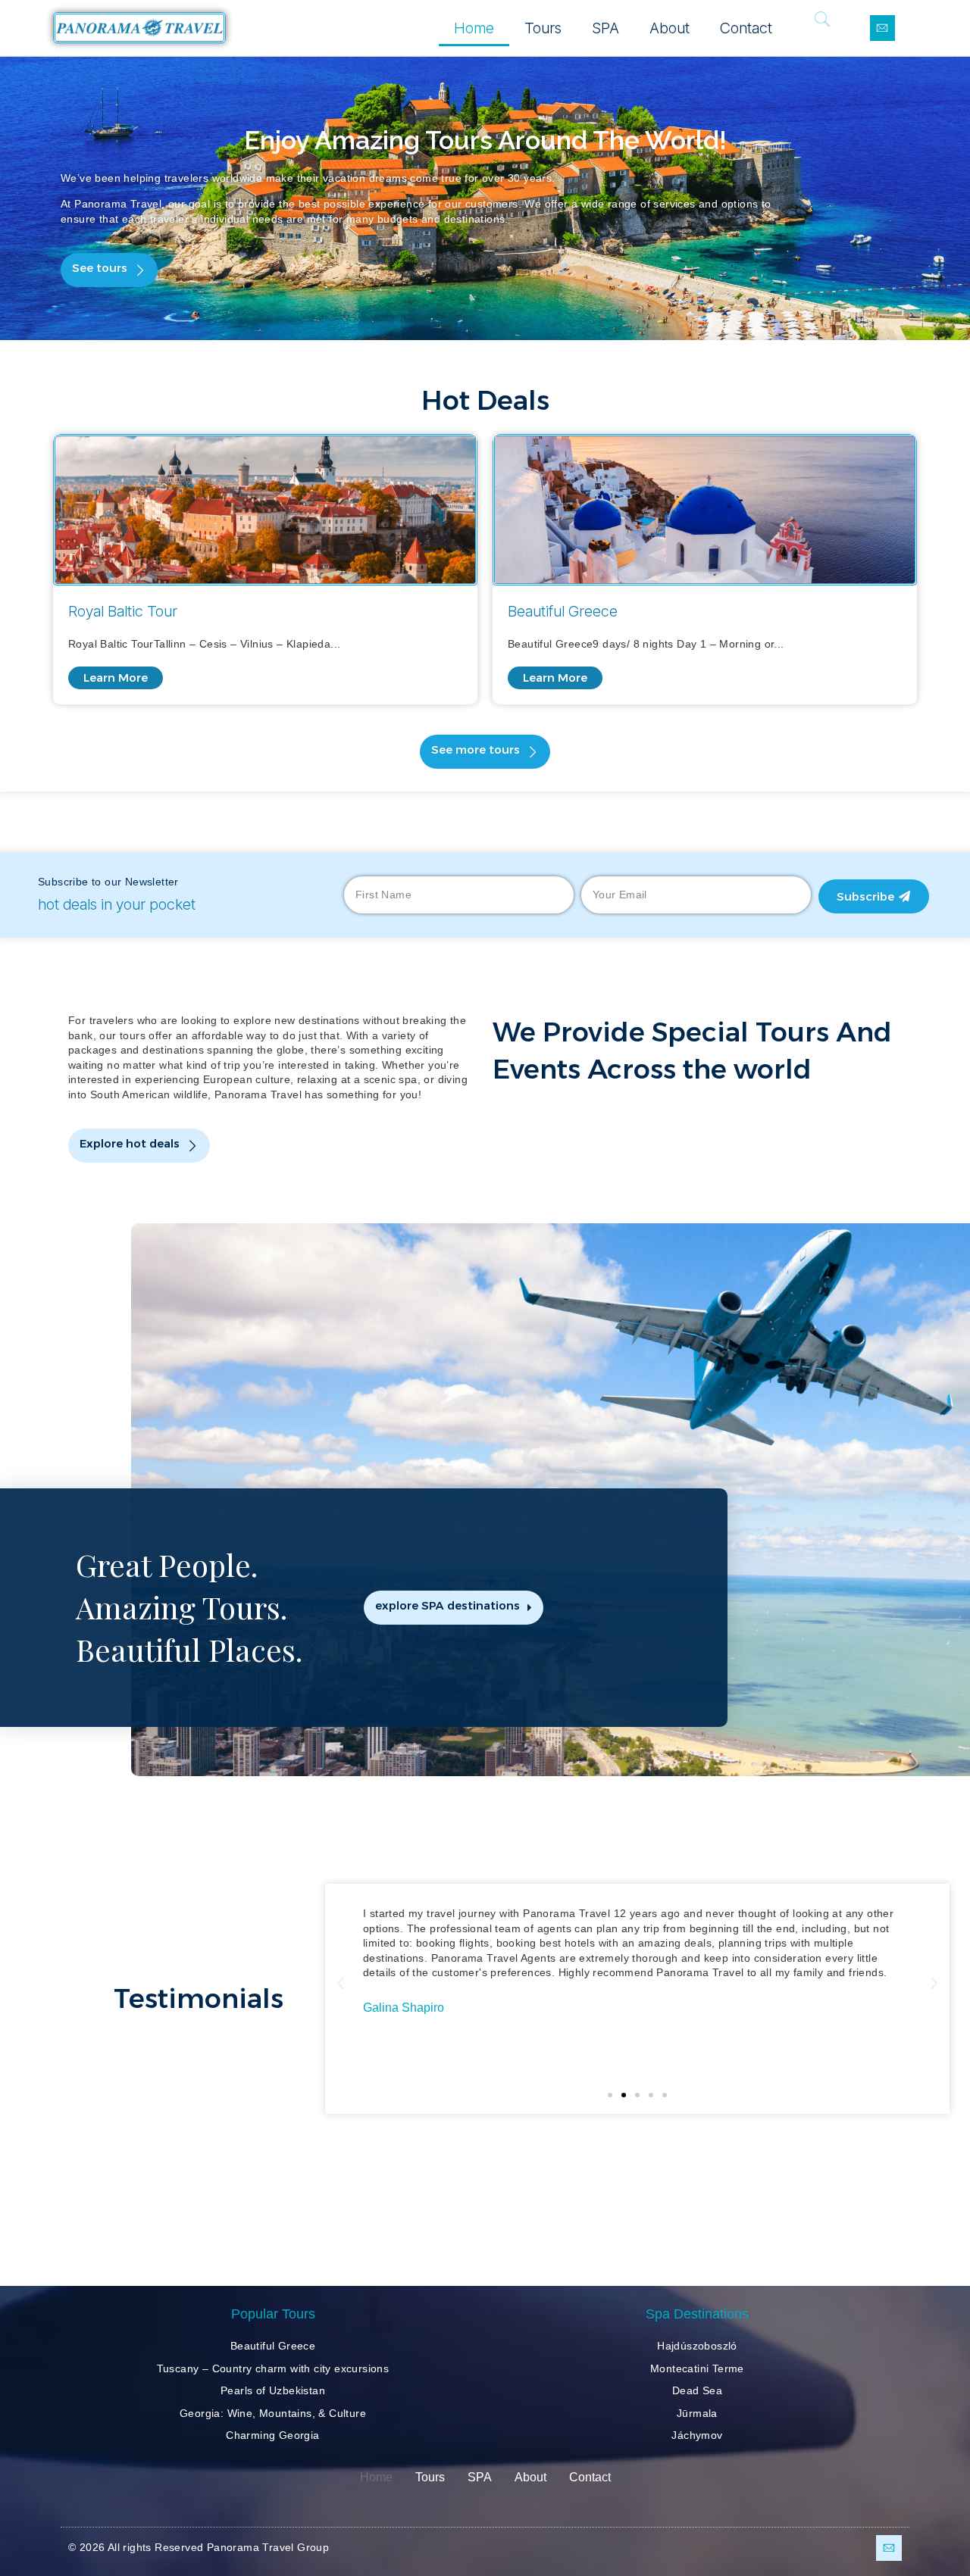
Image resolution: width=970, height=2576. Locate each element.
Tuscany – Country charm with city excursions (273, 2368)
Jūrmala (697, 2413)
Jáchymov (697, 2435)
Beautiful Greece (273, 2346)
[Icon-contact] (883, 28)
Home (474, 28)
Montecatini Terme (697, 2368)
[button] (109, 270)
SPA (605, 28)
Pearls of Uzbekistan (273, 2390)
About (670, 28)
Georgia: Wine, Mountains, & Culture (273, 2413)
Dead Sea (697, 2390)
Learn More (116, 678)
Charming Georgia (272, 2435)
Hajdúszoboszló (697, 2346)
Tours (543, 28)
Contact (746, 28)
